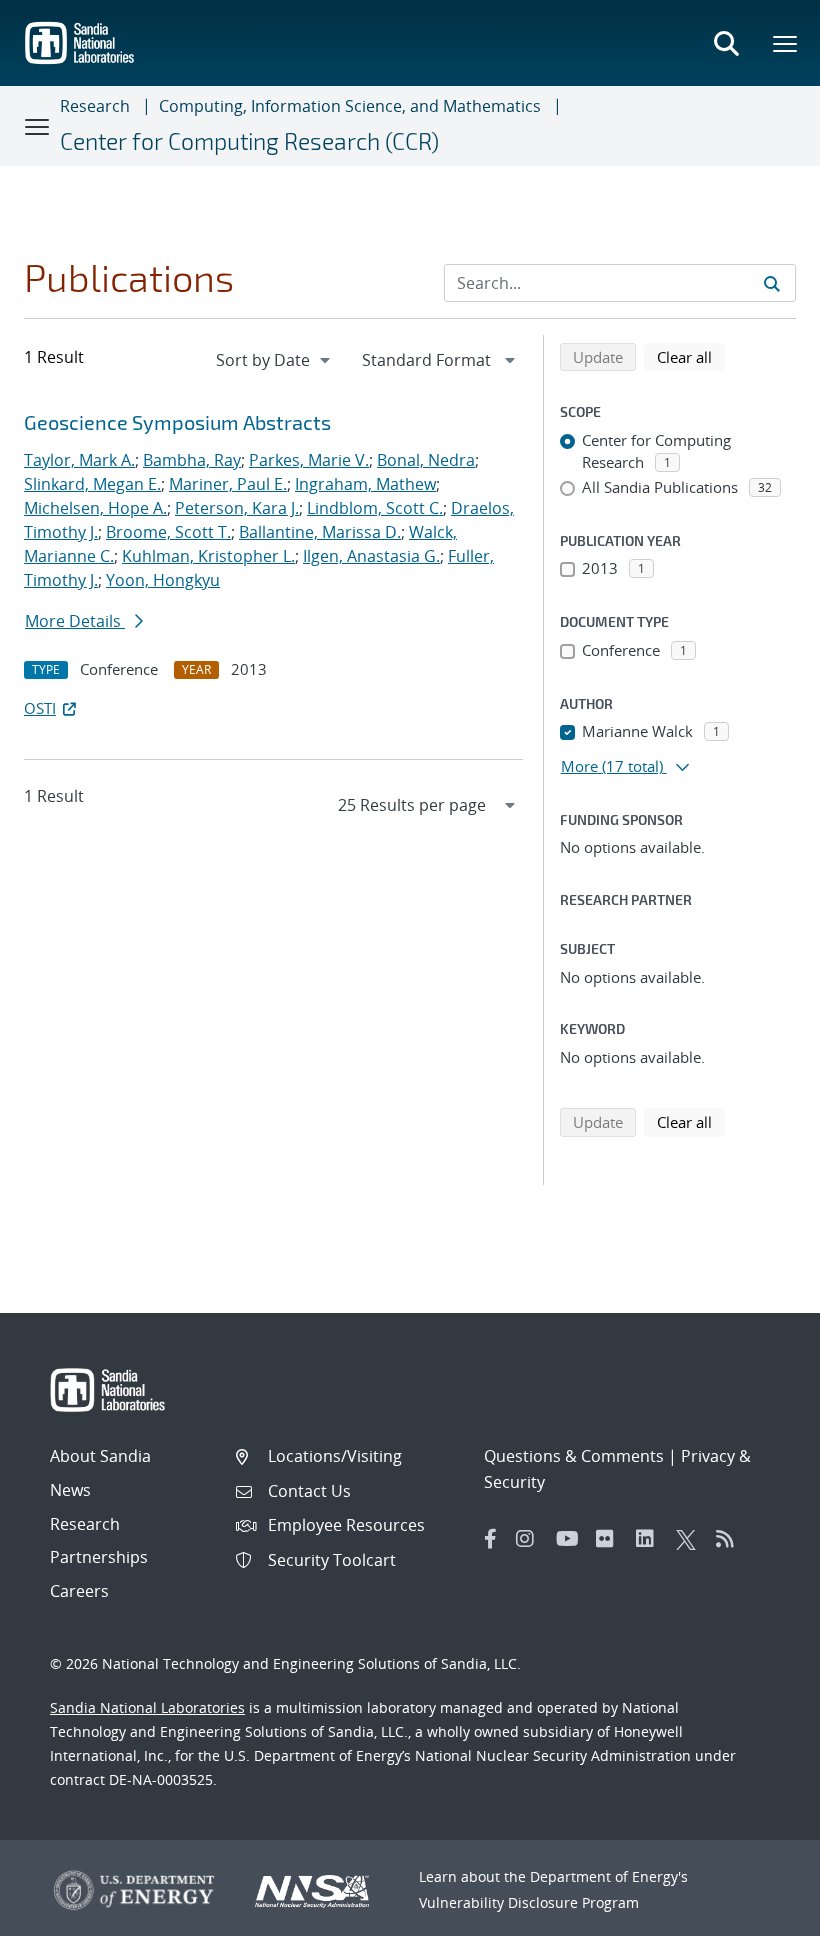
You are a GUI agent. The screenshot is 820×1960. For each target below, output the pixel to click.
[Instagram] (531, 1539)
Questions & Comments (574, 1456)
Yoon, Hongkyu (163, 580)
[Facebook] (491, 1539)
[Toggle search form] (726, 43)
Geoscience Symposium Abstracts (177, 422)
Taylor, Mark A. (79, 460)
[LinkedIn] (651, 1539)
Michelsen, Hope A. (95, 508)
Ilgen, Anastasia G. (371, 556)
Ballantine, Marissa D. (320, 532)
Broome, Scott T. (168, 532)
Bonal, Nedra (426, 460)
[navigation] (275, 360)
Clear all (691, 356)
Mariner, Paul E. (228, 484)
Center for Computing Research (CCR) (249, 141)
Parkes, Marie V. (309, 460)
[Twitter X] (691, 1539)
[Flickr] (611, 1539)
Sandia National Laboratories (147, 1707)
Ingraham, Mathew (365, 484)
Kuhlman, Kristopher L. (208, 556)
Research (95, 106)
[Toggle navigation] (38, 126)
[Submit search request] (772, 283)
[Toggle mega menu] (786, 43)
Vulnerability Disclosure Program (529, 1902)
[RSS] (731, 1539)
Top (760, 1937)
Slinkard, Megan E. (92, 484)
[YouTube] (571, 1539)
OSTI (40, 708)
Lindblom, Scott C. (375, 508)
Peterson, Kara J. (237, 508)
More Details (75, 621)
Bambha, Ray (192, 460)
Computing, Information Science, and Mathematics (350, 106)
